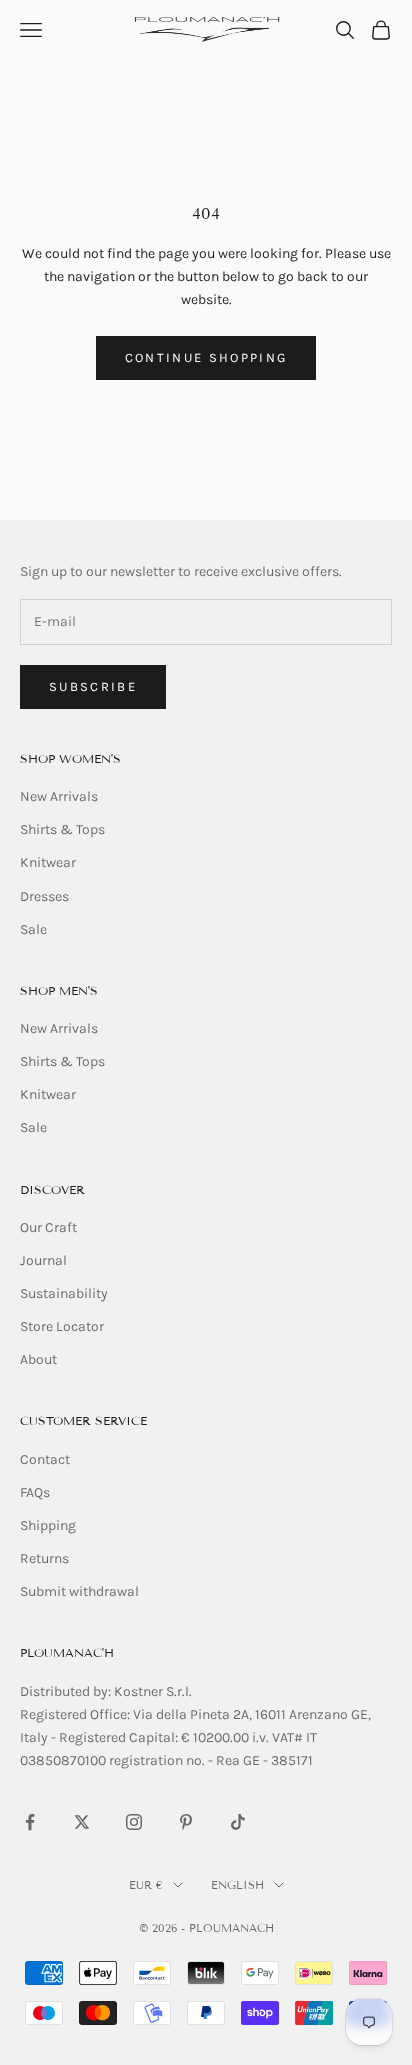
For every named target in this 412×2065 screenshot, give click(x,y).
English (237, 1885)
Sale (33, 929)
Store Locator (62, 1326)
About (38, 1359)
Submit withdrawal (79, 1591)
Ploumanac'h (67, 1652)
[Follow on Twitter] (82, 1822)
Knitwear (48, 862)
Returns (44, 1558)
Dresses (44, 896)
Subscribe (93, 686)
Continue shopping (206, 357)
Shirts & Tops (62, 829)
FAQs (35, 1492)
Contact (45, 1459)
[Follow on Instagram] (134, 1822)
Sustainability (64, 1293)
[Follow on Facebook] (30, 1822)
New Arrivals (59, 796)
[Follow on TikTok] (238, 1822)
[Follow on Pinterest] (186, 1822)
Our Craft (48, 1227)
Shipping (48, 1525)
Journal (43, 1260)
